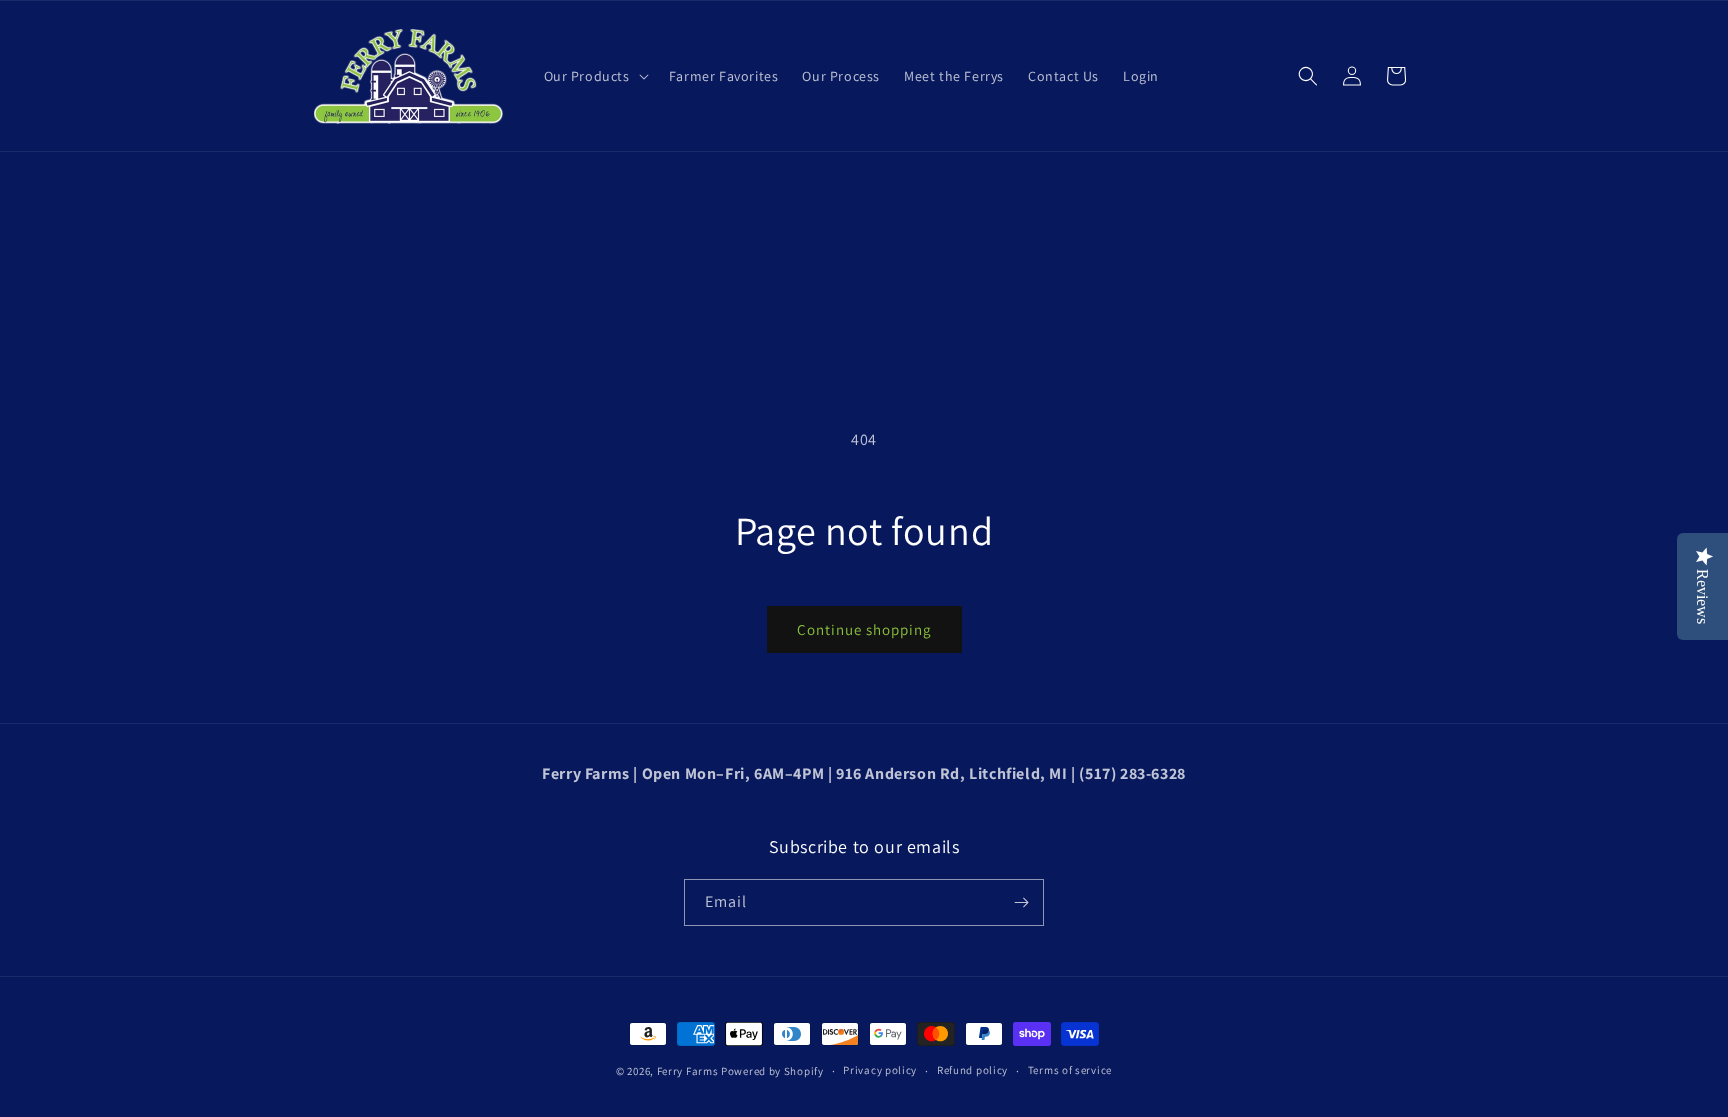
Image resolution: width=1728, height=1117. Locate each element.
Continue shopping (864, 629)
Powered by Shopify (772, 1071)
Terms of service (1070, 1070)
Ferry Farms (688, 1071)
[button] (594, 76)
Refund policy (972, 1070)
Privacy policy (880, 1070)
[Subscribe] (1021, 902)
